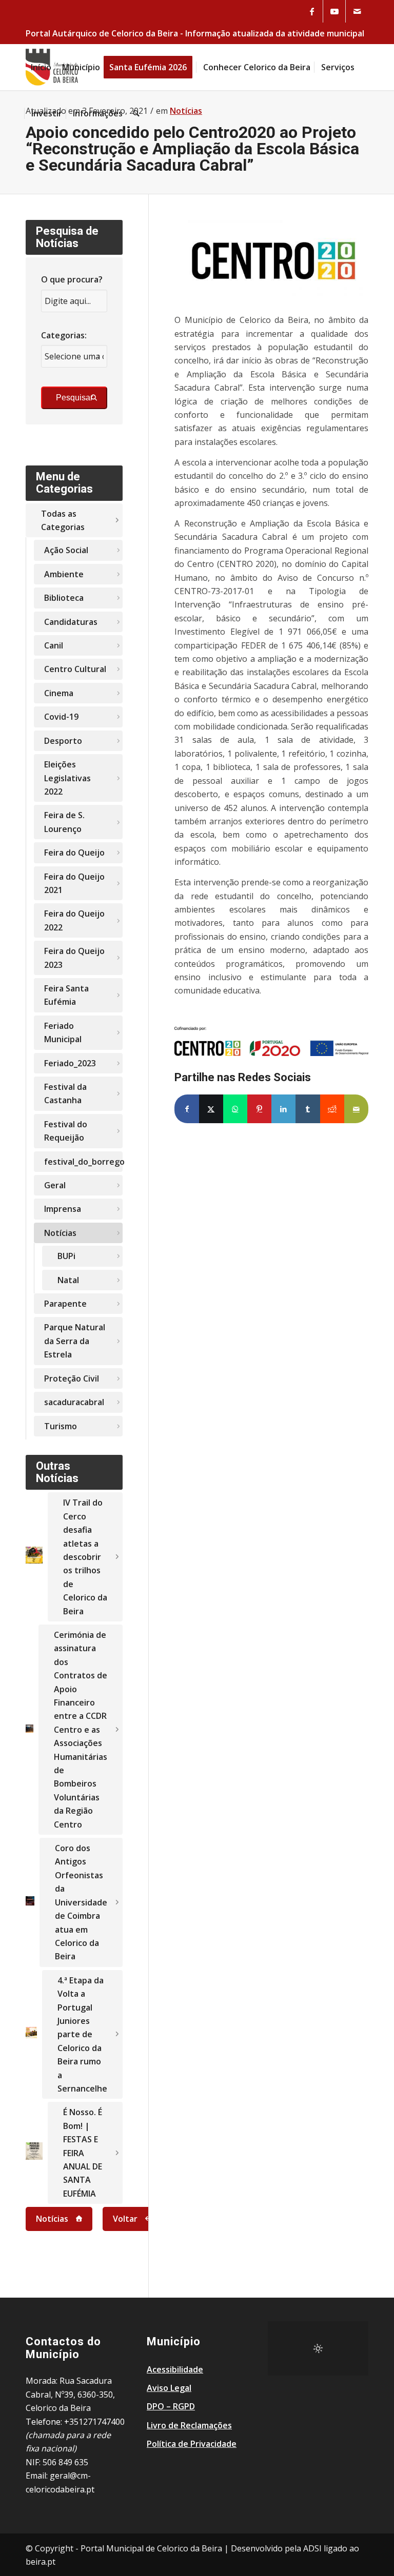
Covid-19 (61, 717)
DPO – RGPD (171, 2406)
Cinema (59, 693)
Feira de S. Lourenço (64, 822)
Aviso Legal (169, 2388)
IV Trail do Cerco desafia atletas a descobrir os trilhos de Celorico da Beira (85, 1557)
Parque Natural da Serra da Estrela (75, 1341)
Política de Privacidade (192, 2444)
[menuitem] (41, 67)
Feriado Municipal (63, 1032)
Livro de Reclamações (189, 2425)
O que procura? (72, 279)
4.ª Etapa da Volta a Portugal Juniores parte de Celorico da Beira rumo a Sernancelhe (82, 2034)
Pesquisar (74, 398)
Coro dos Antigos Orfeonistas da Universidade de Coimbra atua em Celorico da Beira (81, 1902)
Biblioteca (64, 598)
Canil (54, 645)
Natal (68, 1280)
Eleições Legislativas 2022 (67, 778)
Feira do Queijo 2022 (74, 920)
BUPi (66, 1256)
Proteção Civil (72, 1378)
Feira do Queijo (74, 853)
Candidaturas (71, 622)
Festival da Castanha (65, 1093)
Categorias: (64, 335)
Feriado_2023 (70, 1063)
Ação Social (66, 550)
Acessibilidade (175, 2369)
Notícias (60, 1233)
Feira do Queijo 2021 (74, 883)
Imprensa (63, 1209)
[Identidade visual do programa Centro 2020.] (271, 261)
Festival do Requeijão (66, 1131)
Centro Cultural (75, 669)
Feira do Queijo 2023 (74, 958)
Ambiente (64, 574)
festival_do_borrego (83, 1162)
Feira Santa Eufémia (66, 995)
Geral (55, 1185)
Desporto (63, 741)
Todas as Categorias (63, 520)
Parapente (65, 1304)
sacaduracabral (74, 1402)
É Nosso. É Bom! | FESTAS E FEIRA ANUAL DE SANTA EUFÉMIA (83, 2153)
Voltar (125, 2219)
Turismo (61, 1426)
